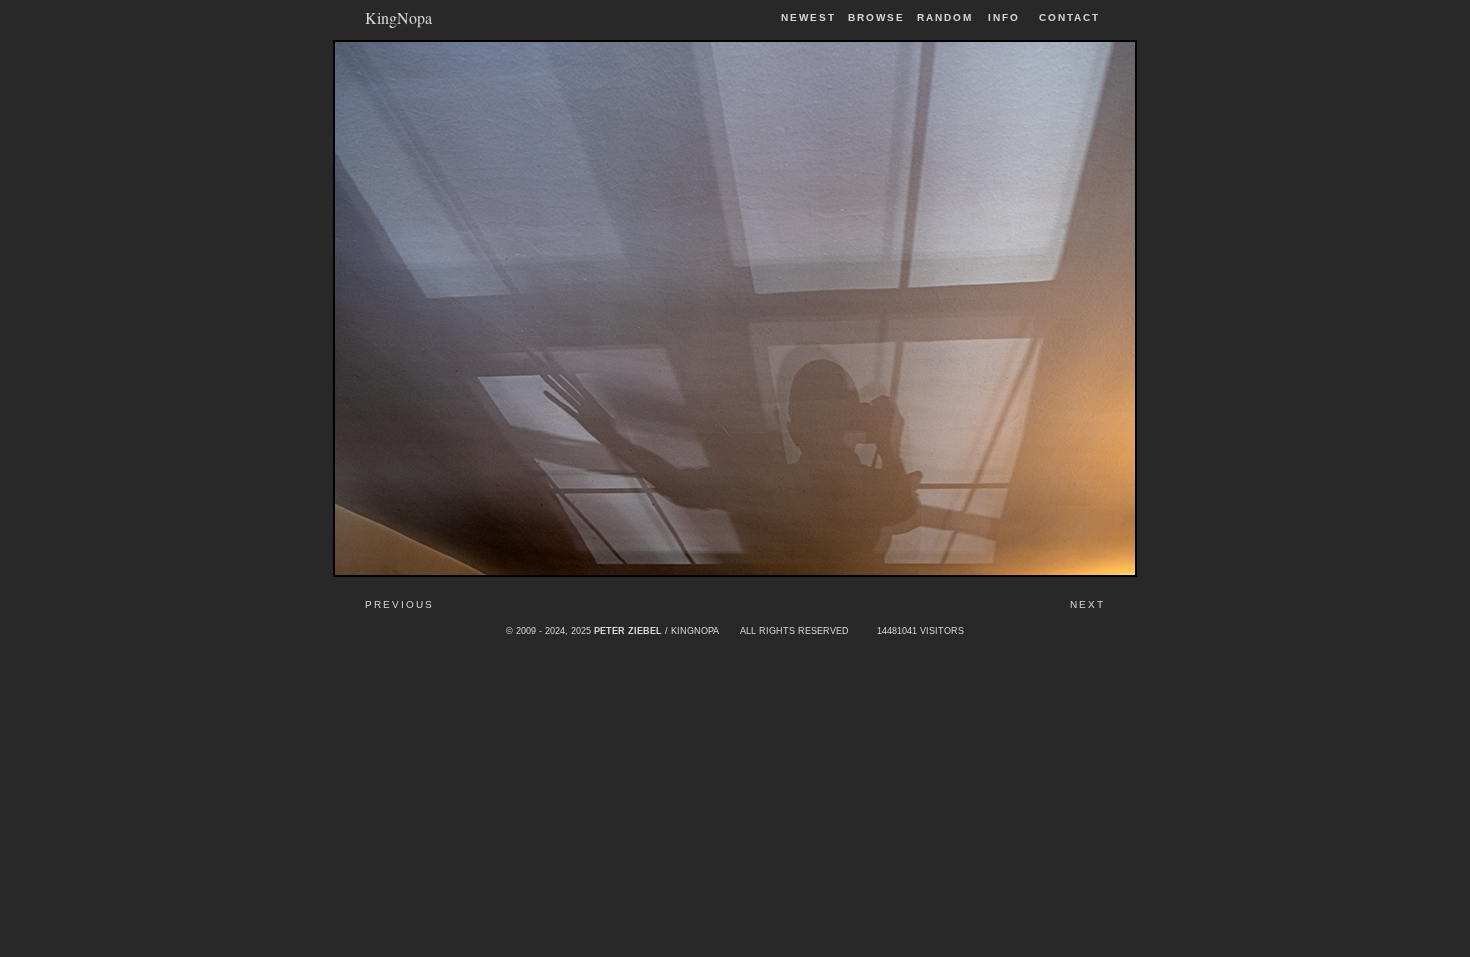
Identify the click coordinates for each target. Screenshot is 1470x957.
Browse (876, 17)
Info (1004, 17)
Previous (399, 604)
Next (1087, 604)
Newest (808, 17)
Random (947, 17)
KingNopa (398, 16)
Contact (1069, 17)
